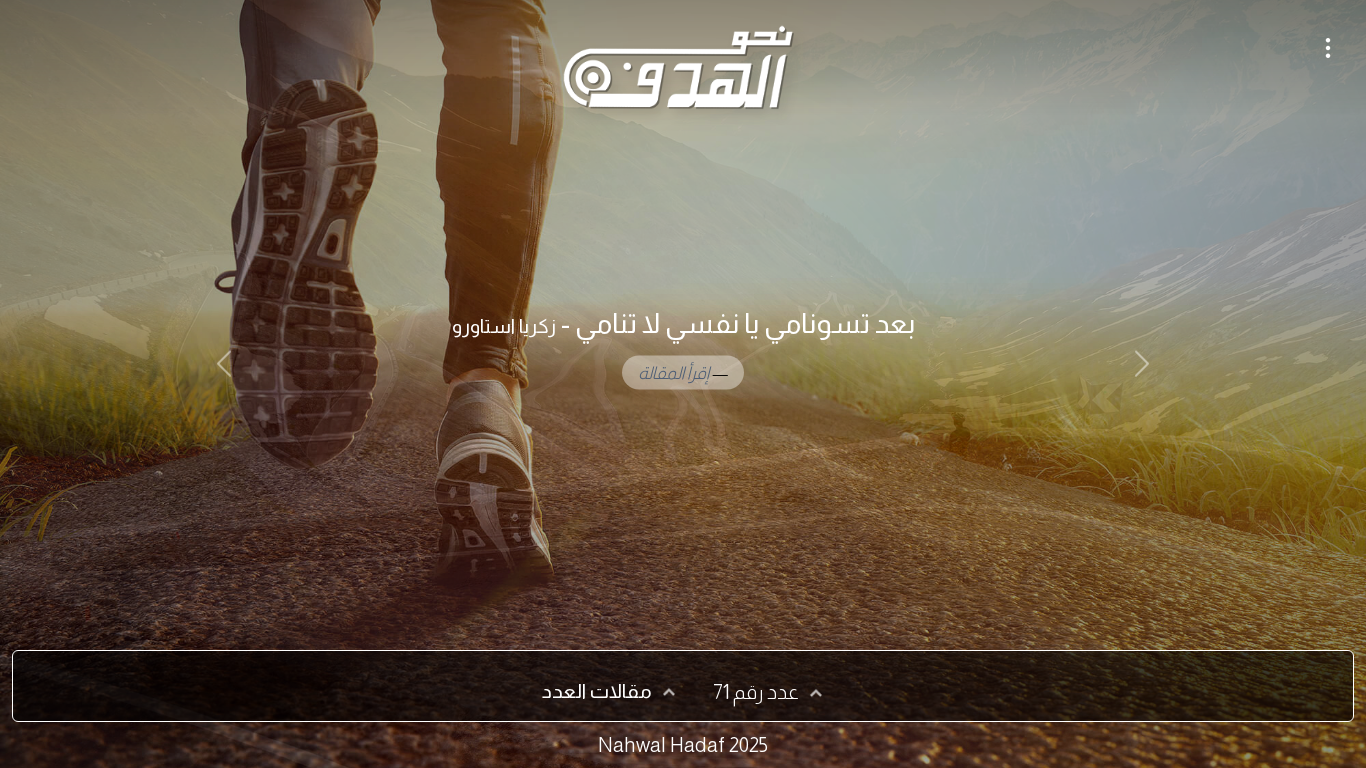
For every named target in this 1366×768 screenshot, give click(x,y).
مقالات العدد (597, 691)
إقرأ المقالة (673, 372)
